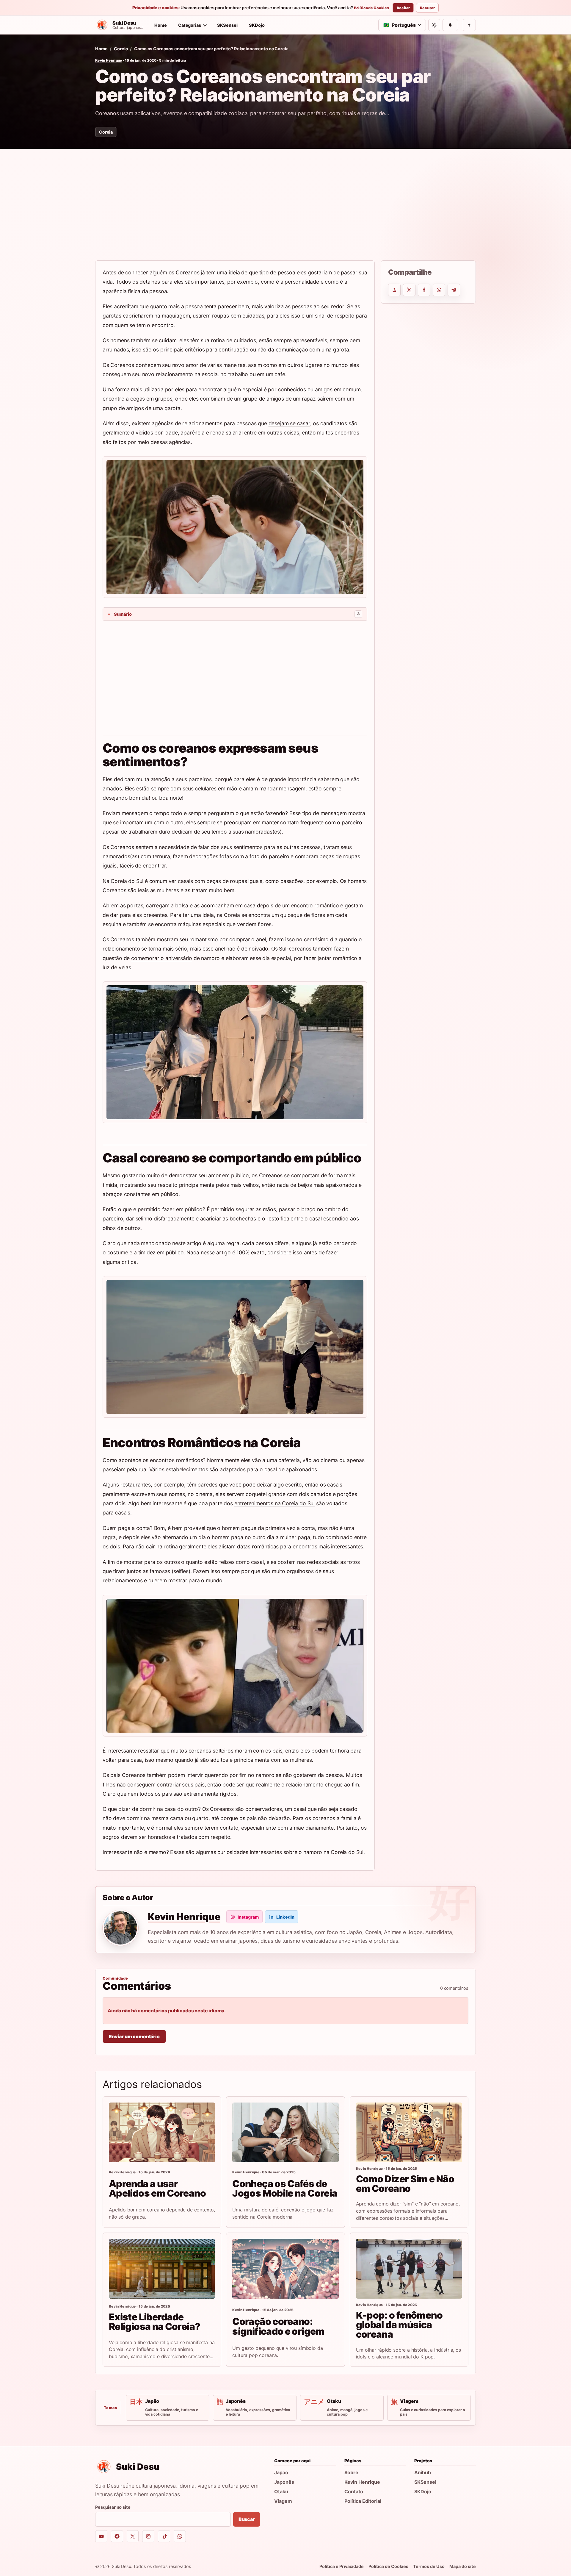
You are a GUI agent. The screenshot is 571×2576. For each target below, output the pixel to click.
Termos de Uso (429, 2566)
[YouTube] (101, 2536)
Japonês (284, 2482)
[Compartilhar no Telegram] (454, 290)
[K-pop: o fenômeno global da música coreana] (409, 2269)
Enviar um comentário (134, 2036)
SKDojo (257, 25)
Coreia (121, 49)
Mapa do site (463, 2566)
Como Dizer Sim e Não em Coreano (405, 2184)
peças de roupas (227, 881)
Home (161, 25)
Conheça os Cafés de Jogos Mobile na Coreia (285, 2188)
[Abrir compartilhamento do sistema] (394, 290)
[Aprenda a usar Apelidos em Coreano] (162, 2132)
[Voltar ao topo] (469, 25)
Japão (281, 2472)
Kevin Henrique (109, 60)
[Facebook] (117, 2536)
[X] (133, 2536)
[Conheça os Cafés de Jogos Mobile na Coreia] (285, 2132)
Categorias (190, 25)
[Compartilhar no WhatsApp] (439, 290)
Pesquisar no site (113, 2507)
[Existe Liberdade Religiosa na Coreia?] (162, 2269)
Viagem (283, 2501)
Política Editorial (363, 2501)
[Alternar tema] (434, 25)
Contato (354, 2491)
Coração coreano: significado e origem (278, 2326)
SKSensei (227, 25)
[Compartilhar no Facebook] (424, 290)
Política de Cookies (371, 8)
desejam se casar (289, 423)
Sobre (351, 2472)
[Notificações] (450, 25)
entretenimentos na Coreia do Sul (274, 1503)
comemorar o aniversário (162, 958)
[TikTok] (164, 2536)
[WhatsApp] (180, 2536)
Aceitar (403, 8)
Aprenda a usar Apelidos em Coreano (157, 2188)
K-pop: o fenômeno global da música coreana (399, 2325)
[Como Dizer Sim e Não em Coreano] (409, 2132)
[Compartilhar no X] (409, 290)
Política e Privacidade (342, 2566)
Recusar (427, 8)
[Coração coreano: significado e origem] (285, 2269)
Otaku (281, 2491)
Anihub (423, 2472)
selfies (181, 1571)
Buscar (247, 2519)
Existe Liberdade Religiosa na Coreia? (154, 2322)
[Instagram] (148, 2536)
